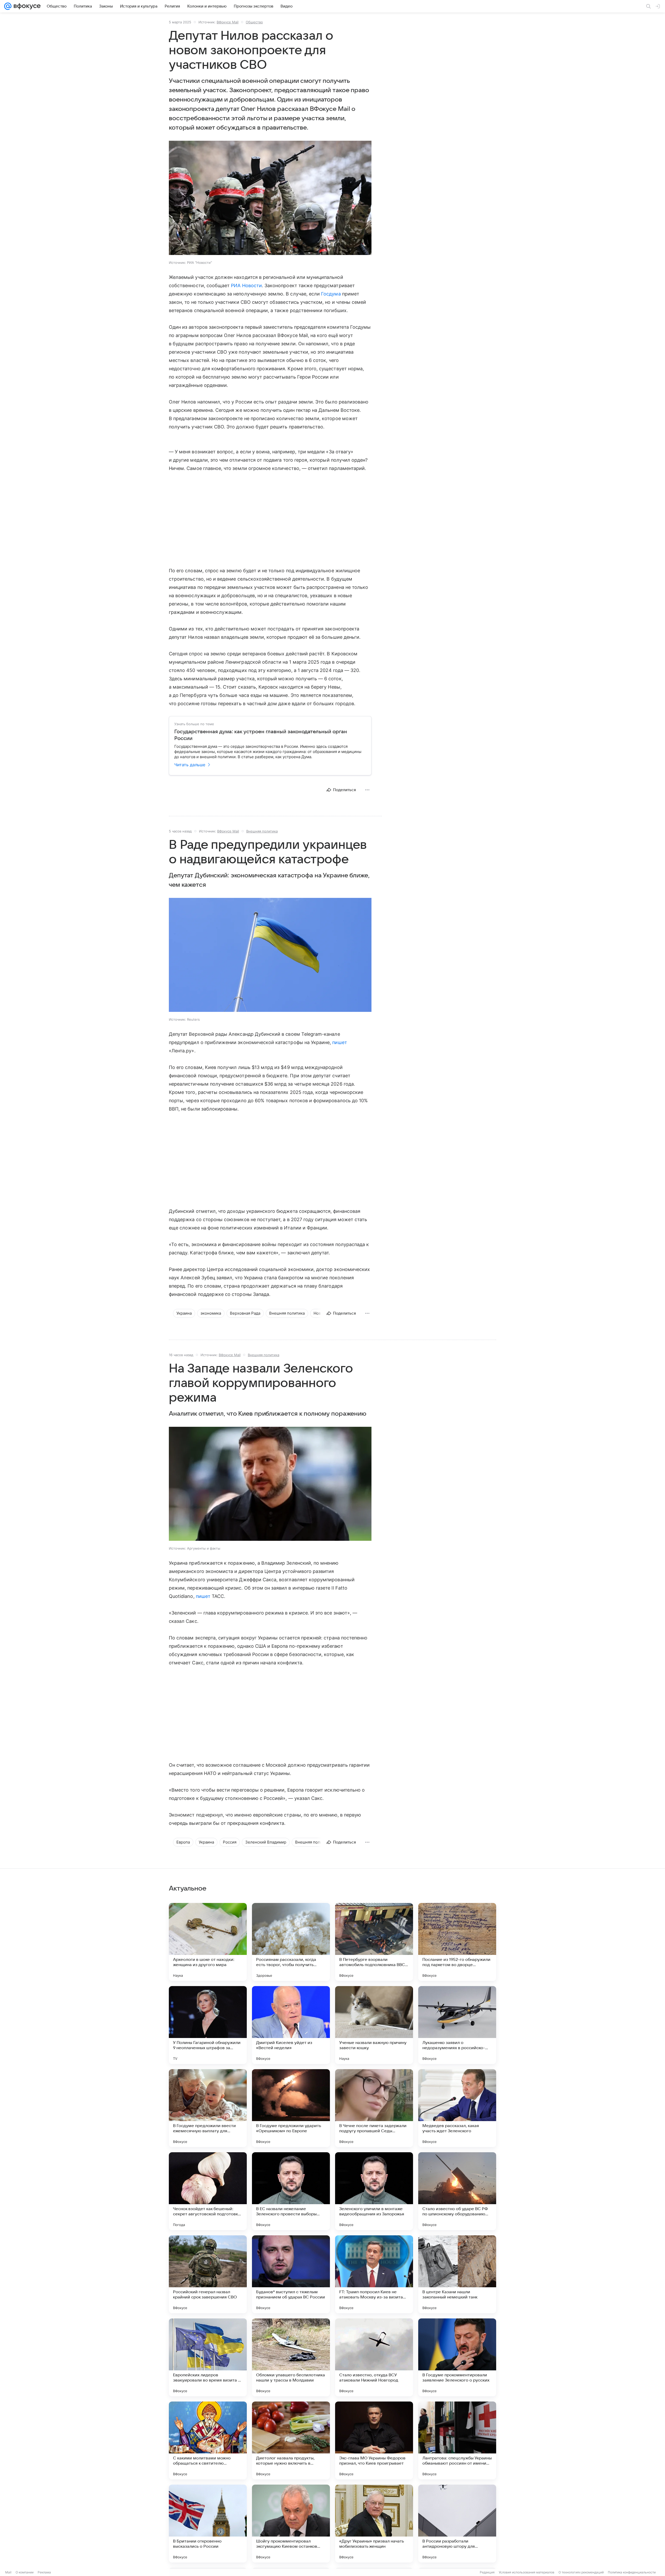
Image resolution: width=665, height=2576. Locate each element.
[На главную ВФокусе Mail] (26, 6)
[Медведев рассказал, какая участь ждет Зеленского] (457, 2108)
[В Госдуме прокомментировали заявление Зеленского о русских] (457, 2357)
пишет (340, 1042)
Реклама (44, 2572)
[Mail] (8, 6)
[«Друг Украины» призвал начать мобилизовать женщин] (374, 2524)
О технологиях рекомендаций (581, 2572)
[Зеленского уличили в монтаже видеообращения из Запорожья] (374, 2191)
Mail (8, 2572)
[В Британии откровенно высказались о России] (208, 2524)
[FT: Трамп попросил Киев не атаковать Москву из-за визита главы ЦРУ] (374, 2274)
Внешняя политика (262, 831)
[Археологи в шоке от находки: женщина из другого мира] (208, 1942)
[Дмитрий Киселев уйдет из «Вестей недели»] (291, 2025)
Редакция (487, 2572)
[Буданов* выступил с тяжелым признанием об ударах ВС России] (291, 2274)
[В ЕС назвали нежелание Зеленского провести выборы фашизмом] (291, 2191)
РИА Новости (246, 285)
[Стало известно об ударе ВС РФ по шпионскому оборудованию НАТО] (457, 2191)
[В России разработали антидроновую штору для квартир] (457, 2524)
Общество (254, 22)
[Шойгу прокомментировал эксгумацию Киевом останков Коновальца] (291, 2524)
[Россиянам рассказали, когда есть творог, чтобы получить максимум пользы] (291, 1942)
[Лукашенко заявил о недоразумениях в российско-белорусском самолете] (457, 2025)
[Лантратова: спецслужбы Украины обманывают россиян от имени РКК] (457, 2440)
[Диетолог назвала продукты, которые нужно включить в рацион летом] (291, 2440)
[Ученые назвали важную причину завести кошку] (374, 2025)
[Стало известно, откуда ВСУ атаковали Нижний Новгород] (374, 2357)
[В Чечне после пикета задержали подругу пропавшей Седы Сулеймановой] (374, 2108)
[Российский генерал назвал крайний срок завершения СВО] (208, 2274)
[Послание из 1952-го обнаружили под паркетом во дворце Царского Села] (457, 1942)
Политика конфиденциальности (632, 2572)
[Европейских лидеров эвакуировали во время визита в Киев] (208, 2357)
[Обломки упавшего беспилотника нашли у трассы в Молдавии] (291, 2357)
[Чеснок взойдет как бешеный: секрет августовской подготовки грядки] (208, 2191)
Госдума (331, 294)
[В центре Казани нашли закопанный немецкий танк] (457, 2274)
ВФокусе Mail (228, 22)
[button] (270, 198)
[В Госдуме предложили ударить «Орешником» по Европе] (291, 2108)
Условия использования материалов (527, 2572)
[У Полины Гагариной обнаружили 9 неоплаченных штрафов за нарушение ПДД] (208, 2025)
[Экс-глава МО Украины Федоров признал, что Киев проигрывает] (374, 2440)
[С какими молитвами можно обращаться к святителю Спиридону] (208, 2440)
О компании (25, 2572)
